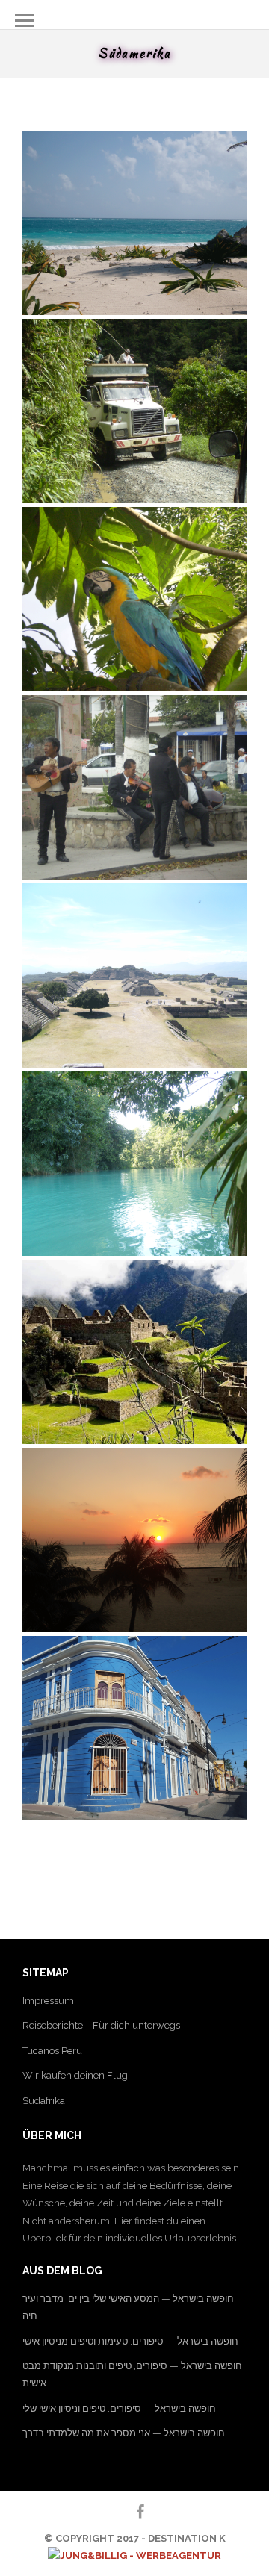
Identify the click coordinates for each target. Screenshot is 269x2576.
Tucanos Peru (52, 2051)
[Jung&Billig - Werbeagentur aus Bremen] (134, 2555)
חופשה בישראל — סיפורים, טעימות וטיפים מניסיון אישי (130, 2341)
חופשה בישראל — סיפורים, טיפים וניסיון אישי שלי (119, 2408)
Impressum (48, 2001)
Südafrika (44, 2101)
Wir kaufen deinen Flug (75, 2075)
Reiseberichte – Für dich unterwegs (101, 2025)
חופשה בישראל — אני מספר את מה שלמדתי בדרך (124, 2433)
